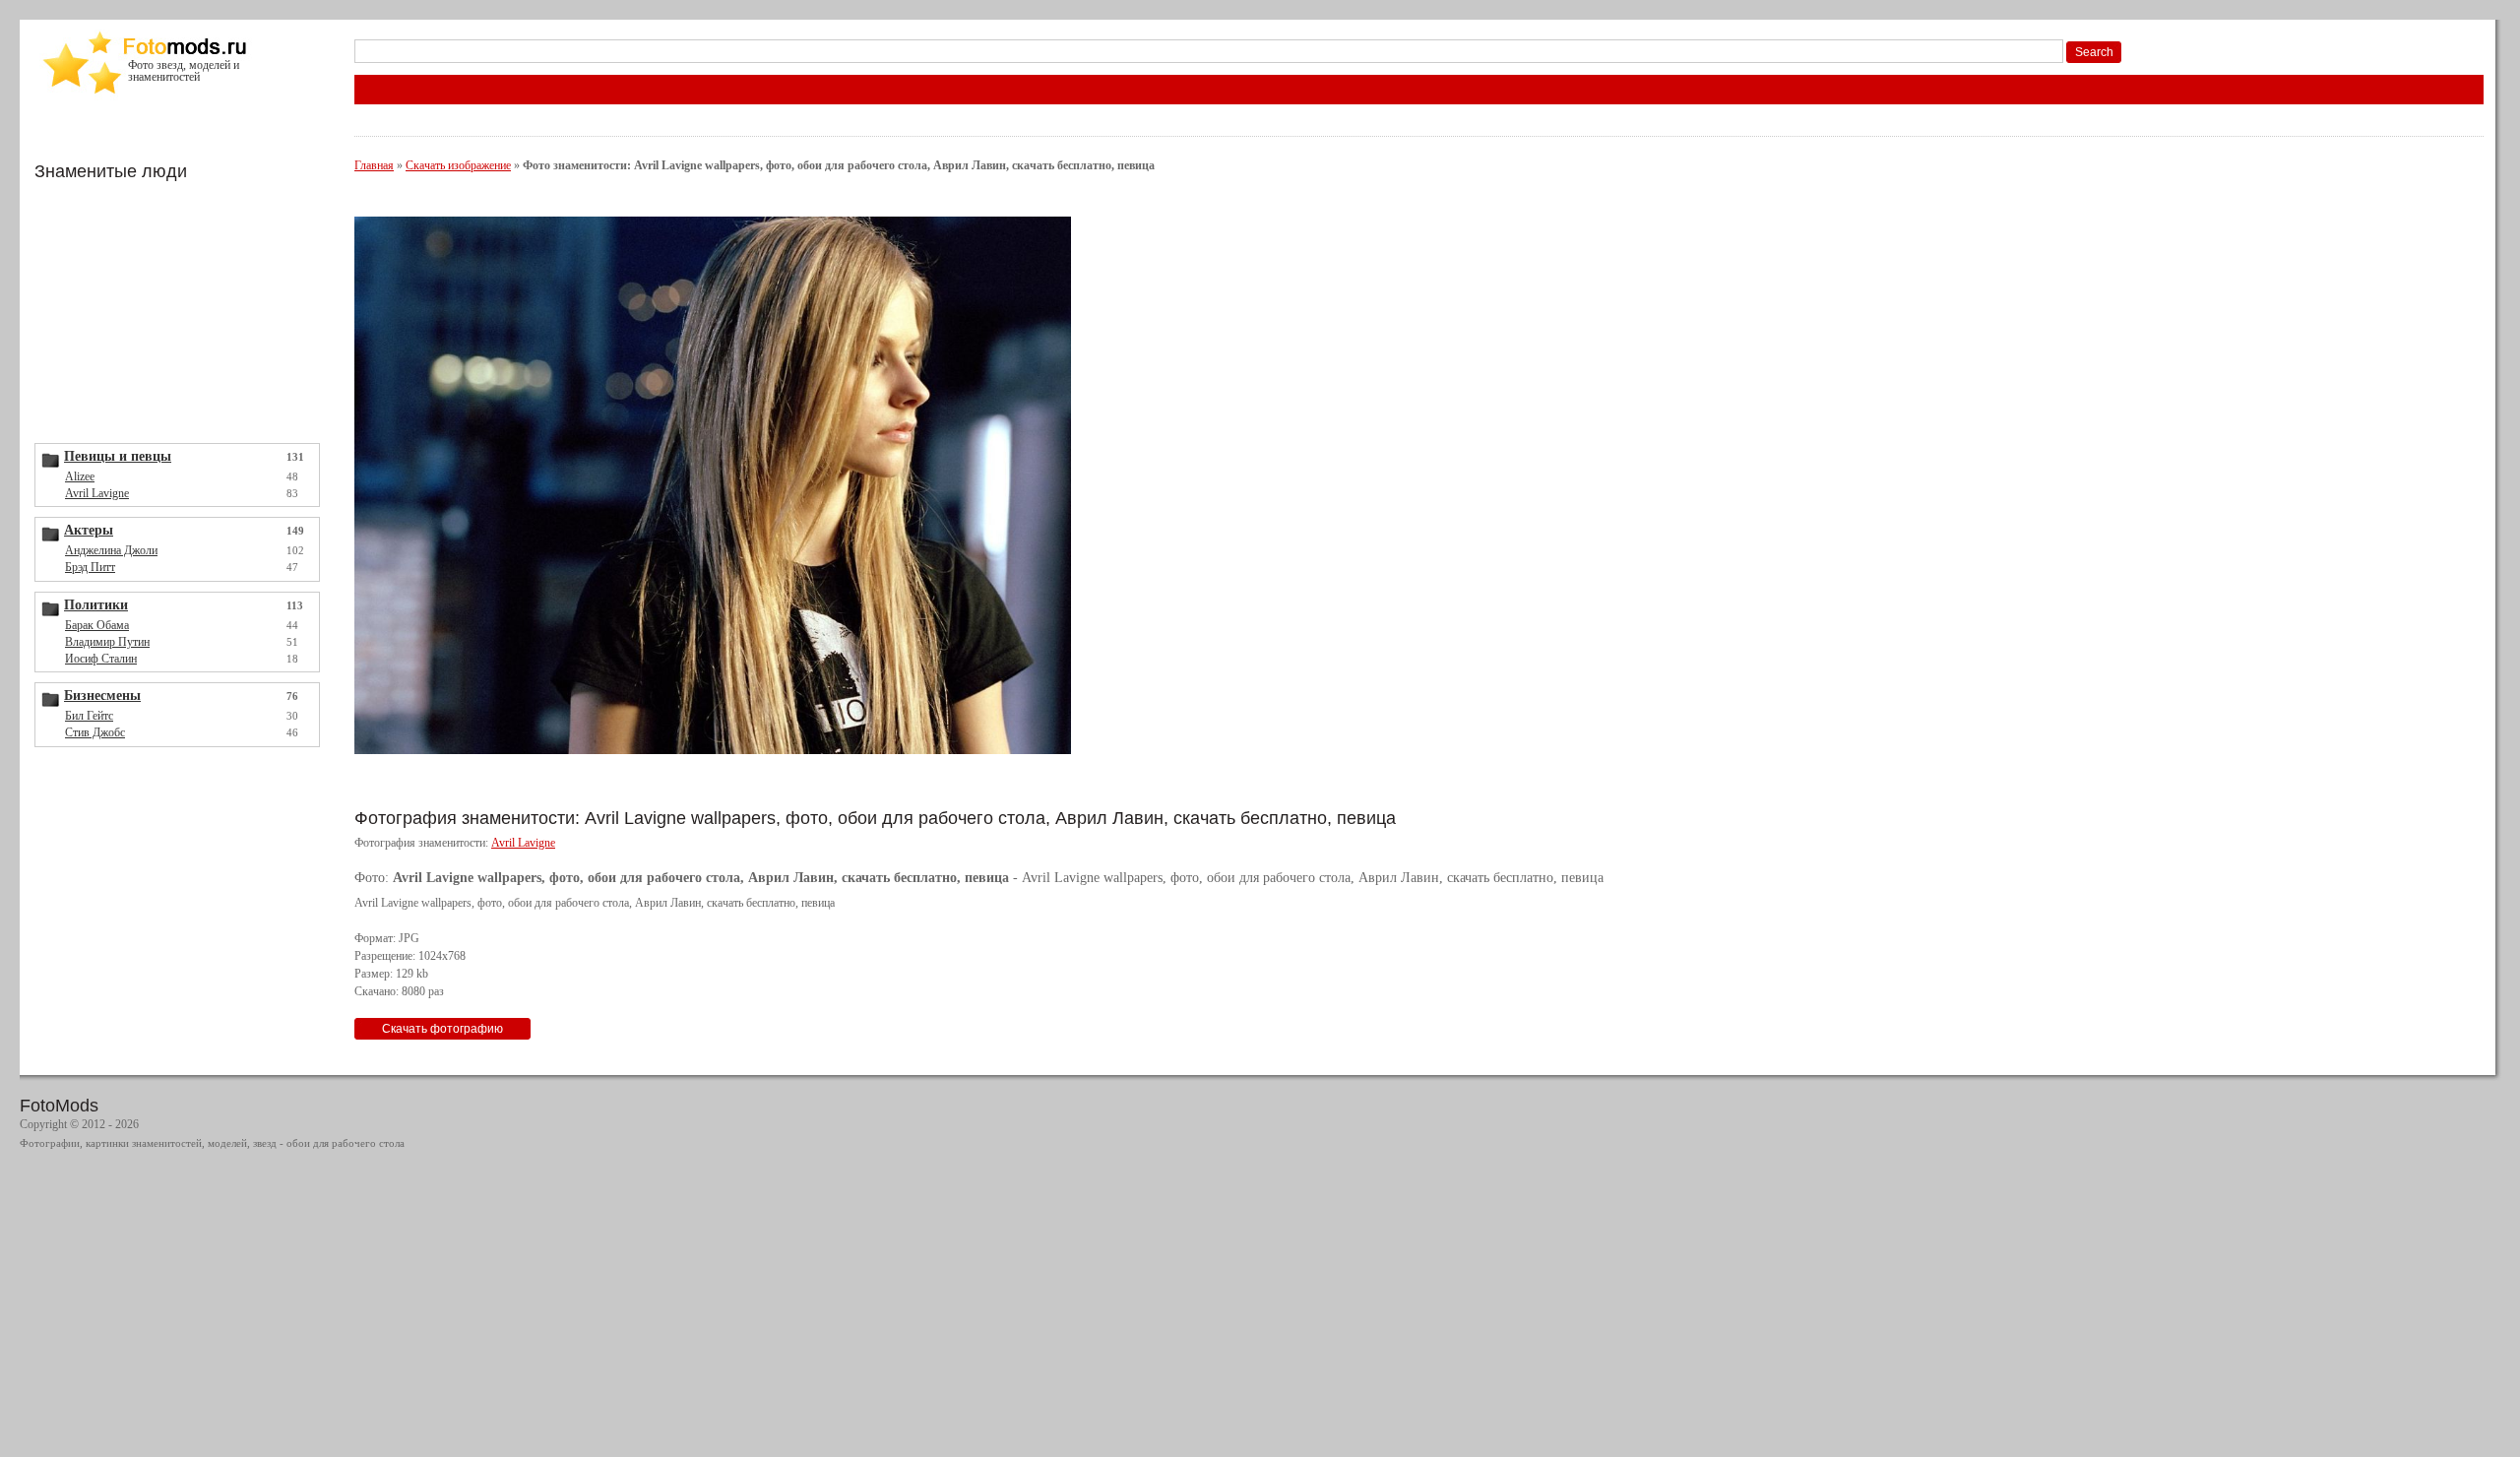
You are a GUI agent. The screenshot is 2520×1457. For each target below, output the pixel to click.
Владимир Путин (107, 642)
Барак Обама (97, 625)
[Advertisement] (182, 310)
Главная (374, 165)
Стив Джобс (95, 732)
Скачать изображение (458, 165)
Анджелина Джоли (111, 550)
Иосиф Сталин (101, 659)
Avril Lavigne (97, 493)
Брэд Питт (90, 567)
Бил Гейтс (89, 716)
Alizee (80, 476)
